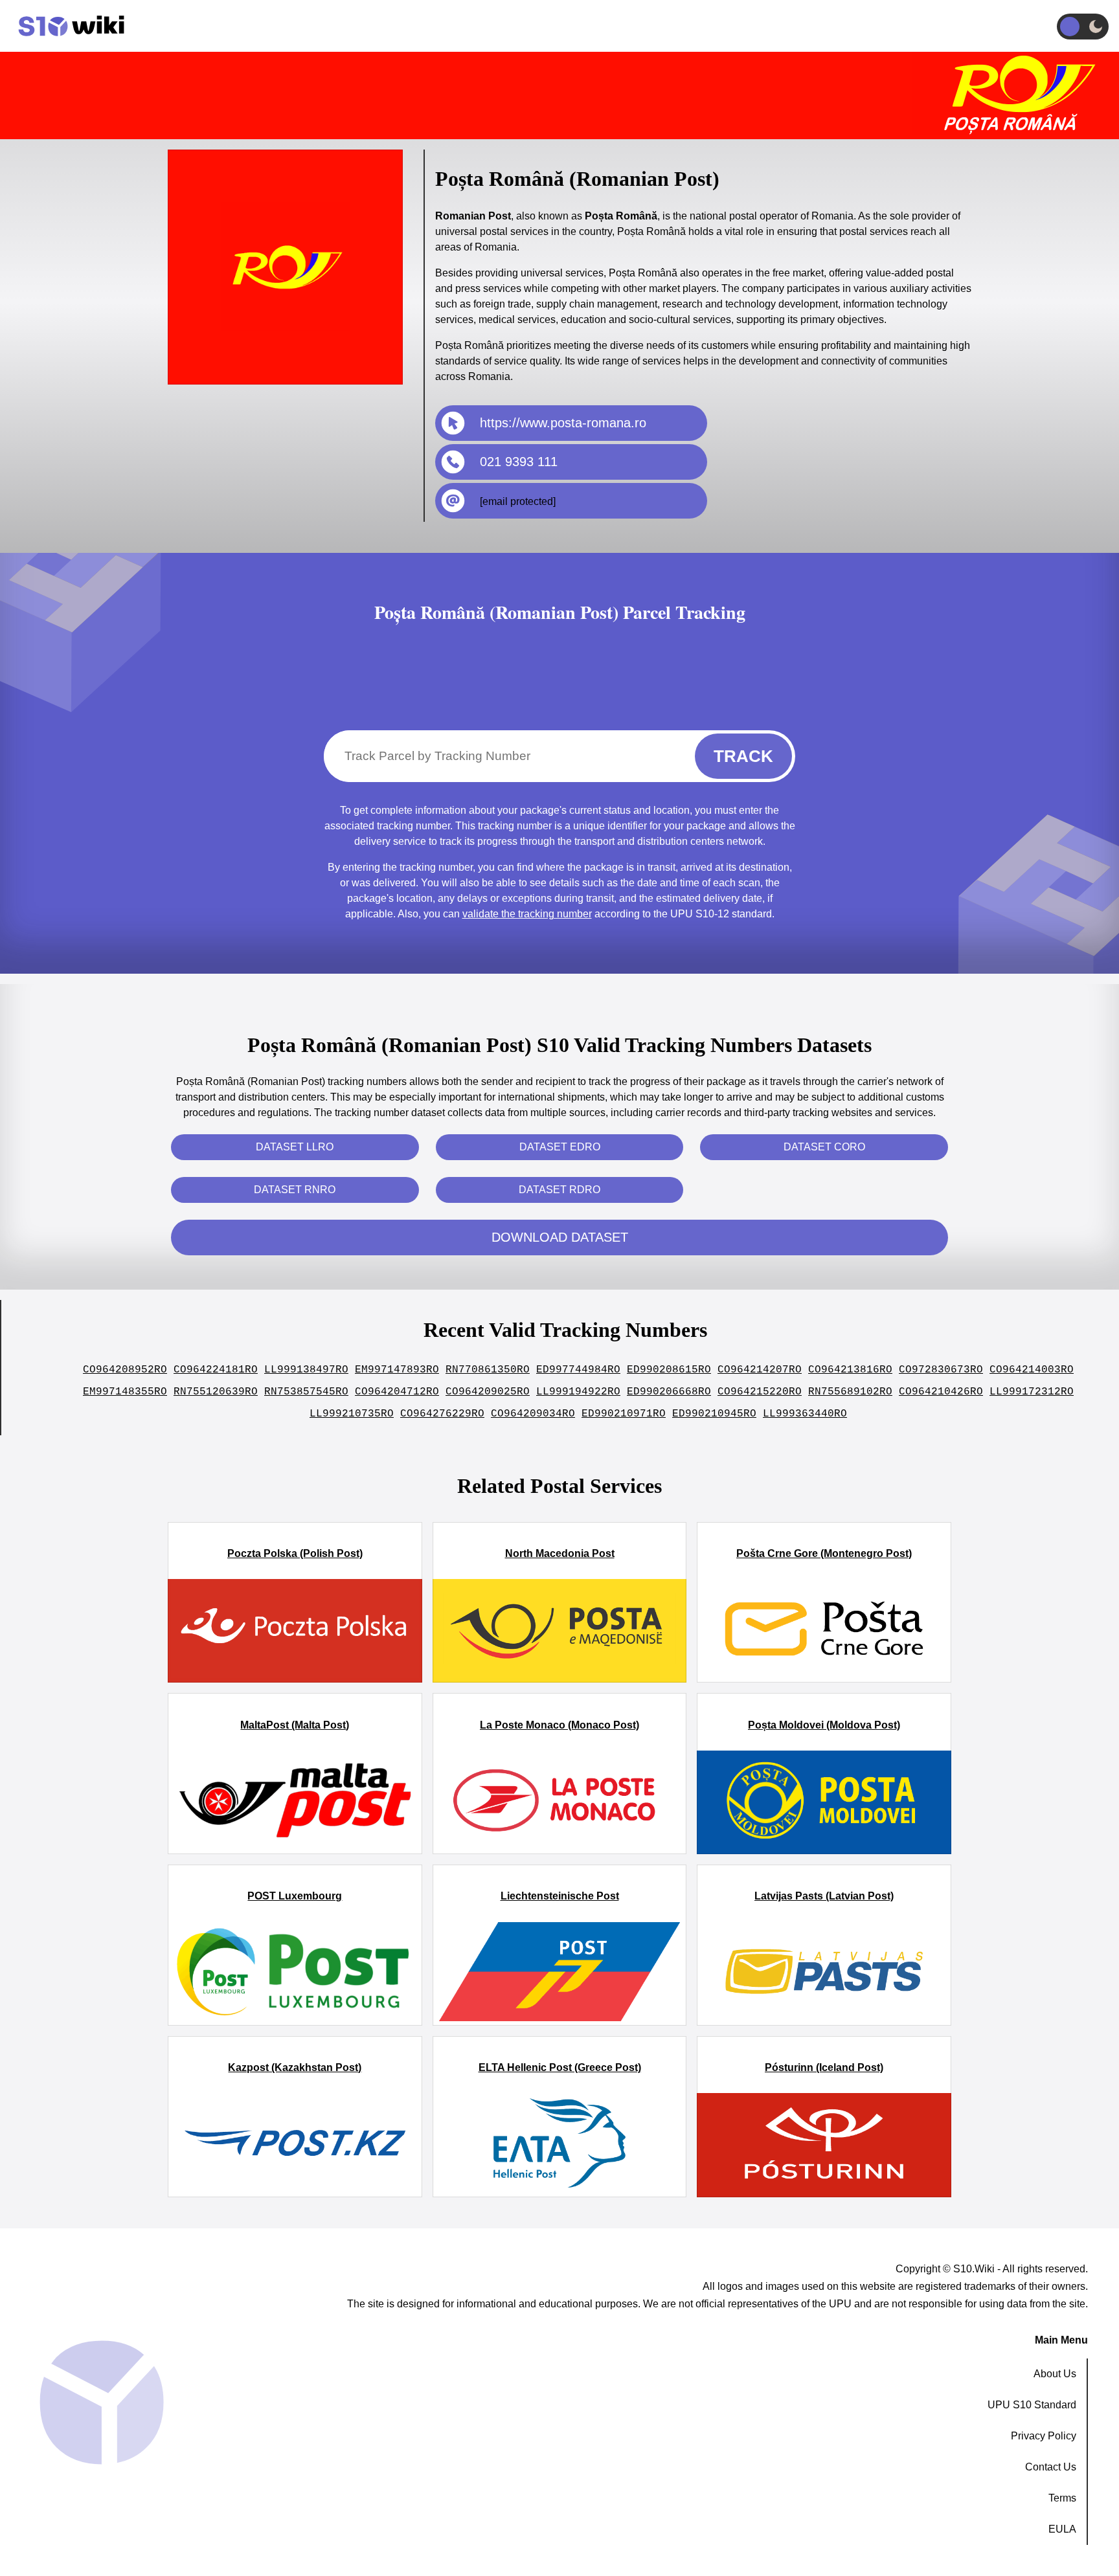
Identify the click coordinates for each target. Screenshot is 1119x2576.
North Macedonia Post (560, 1553)
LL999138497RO (306, 1370)
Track (743, 756)
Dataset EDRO (560, 1147)
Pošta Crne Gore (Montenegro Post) (824, 1553)
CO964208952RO (125, 1370)
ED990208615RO (669, 1370)
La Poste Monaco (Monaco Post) (559, 1725)
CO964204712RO (397, 1392)
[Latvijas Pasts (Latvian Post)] (824, 1974)
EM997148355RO (125, 1392)
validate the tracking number (527, 914)
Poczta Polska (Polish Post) (295, 1553)
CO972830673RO (941, 1370)
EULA (1062, 2529)
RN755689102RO (850, 1392)
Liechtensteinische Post (560, 1896)
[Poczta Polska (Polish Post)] (295, 1631)
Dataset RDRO (559, 1190)
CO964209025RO (488, 1392)
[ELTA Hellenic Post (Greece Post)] (560, 2145)
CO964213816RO (850, 1370)
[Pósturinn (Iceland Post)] (824, 2145)
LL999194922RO (578, 1392)
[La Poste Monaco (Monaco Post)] (560, 1802)
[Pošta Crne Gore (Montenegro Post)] (824, 1631)
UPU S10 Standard (1032, 2405)
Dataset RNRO (295, 1190)
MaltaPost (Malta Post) (295, 1725)
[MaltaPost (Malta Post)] (295, 1802)
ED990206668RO (669, 1392)
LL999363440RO (805, 1414)
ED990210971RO (624, 1414)
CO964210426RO (941, 1392)
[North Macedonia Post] (560, 1631)
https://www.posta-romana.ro (563, 423)
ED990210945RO (714, 1414)
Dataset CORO (824, 1147)
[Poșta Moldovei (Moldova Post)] (824, 1802)
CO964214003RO (1032, 1370)
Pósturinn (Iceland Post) (824, 2067)
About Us (1055, 2374)
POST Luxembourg (295, 1896)
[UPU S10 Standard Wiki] (65, 26)
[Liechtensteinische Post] (560, 1974)
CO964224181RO (216, 1370)
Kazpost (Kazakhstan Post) (295, 2067)
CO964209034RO (533, 1414)
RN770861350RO (488, 1370)
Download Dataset (560, 1237)
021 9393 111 (519, 462)
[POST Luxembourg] (295, 1974)
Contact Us (1051, 2467)
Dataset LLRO (295, 1147)
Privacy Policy (1044, 2436)
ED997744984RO (578, 1370)
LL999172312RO (1032, 1392)
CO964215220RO (760, 1392)
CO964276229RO (442, 1414)
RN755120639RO (216, 1392)
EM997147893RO (397, 1370)
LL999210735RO (352, 1414)
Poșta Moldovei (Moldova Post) (824, 1725)
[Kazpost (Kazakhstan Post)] (295, 2145)
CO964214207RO (760, 1370)
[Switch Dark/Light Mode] (1083, 27)
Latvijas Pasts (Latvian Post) (824, 1896)
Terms (1062, 2498)
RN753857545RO (306, 1392)
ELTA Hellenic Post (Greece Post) (560, 2067)
